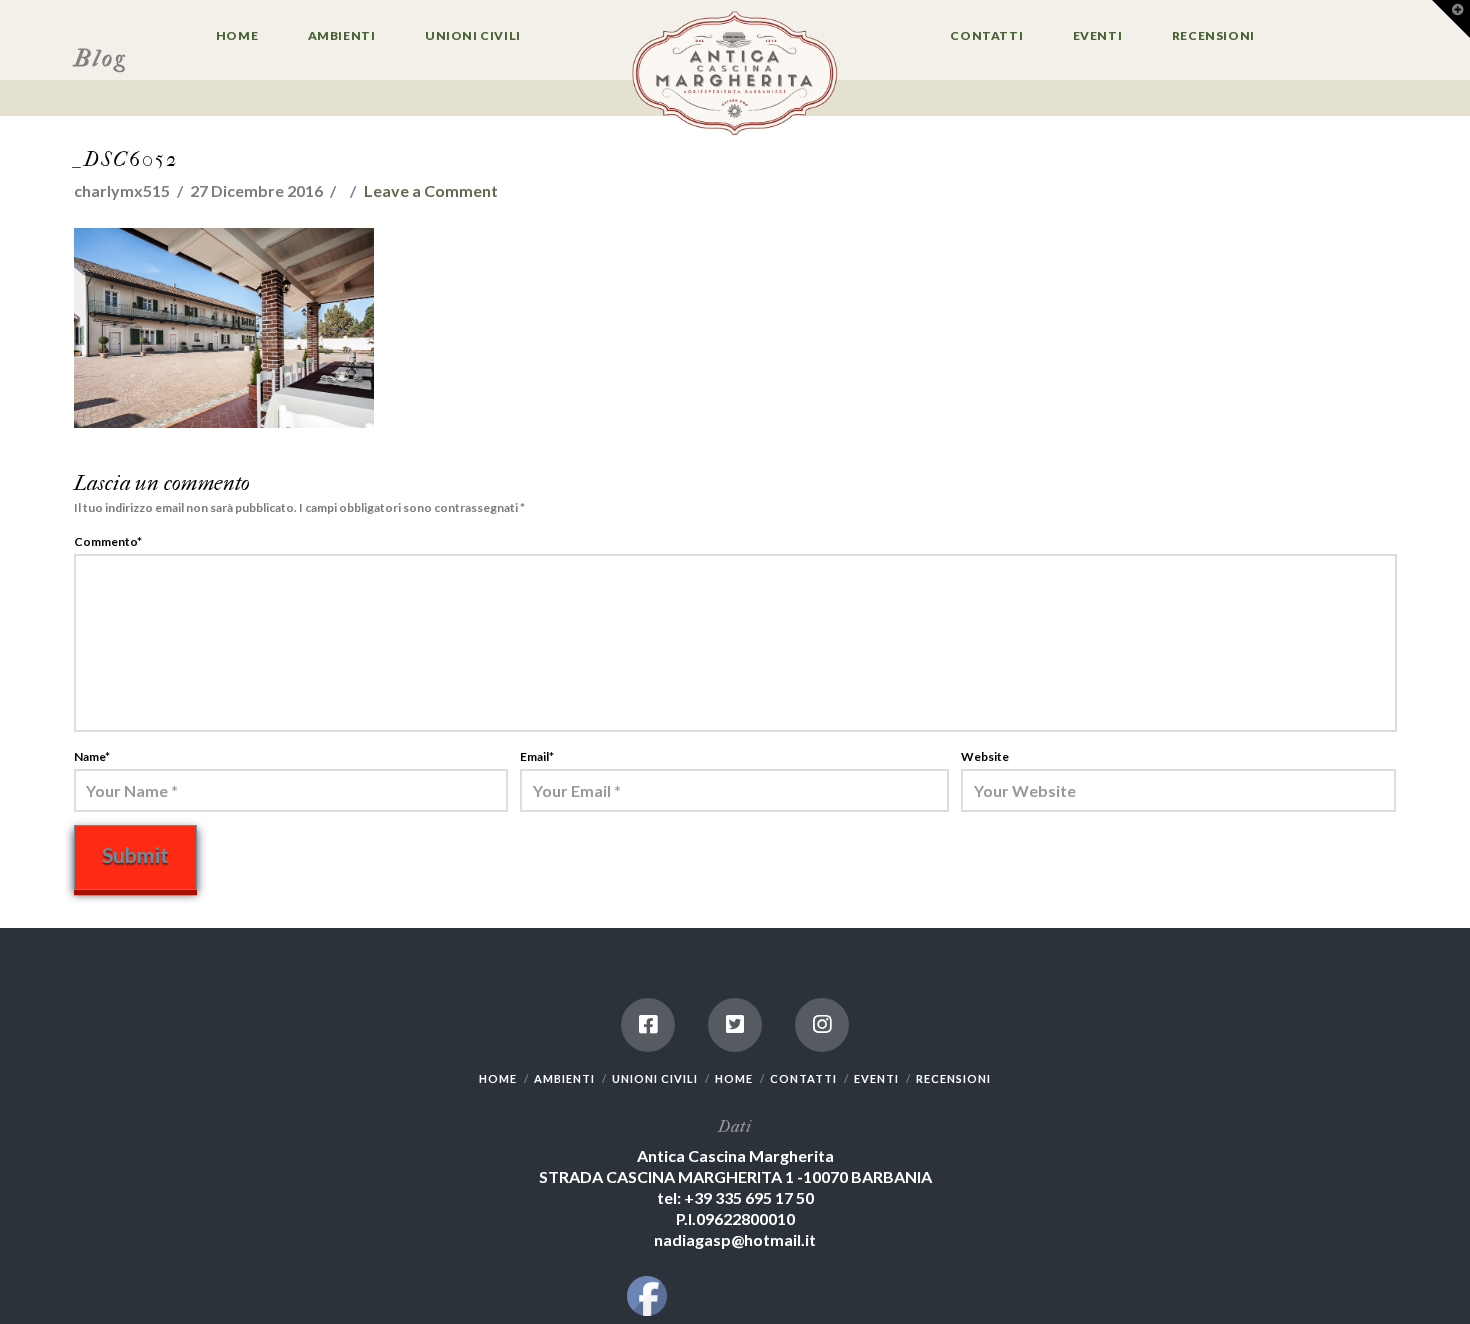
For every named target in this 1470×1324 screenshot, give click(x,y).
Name (92, 756)
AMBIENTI (564, 1078)
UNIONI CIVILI (655, 1078)
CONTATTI (803, 1078)
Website (985, 756)
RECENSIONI (953, 1078)
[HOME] (735, 75)
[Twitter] (735, 1025)
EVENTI (876, 1078)
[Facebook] (648, 1025)
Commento (108, 541)
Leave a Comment (431, 190)
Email (537, 756)
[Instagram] (822, 1025)
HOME (498, 1078)
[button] (1451, 19)
